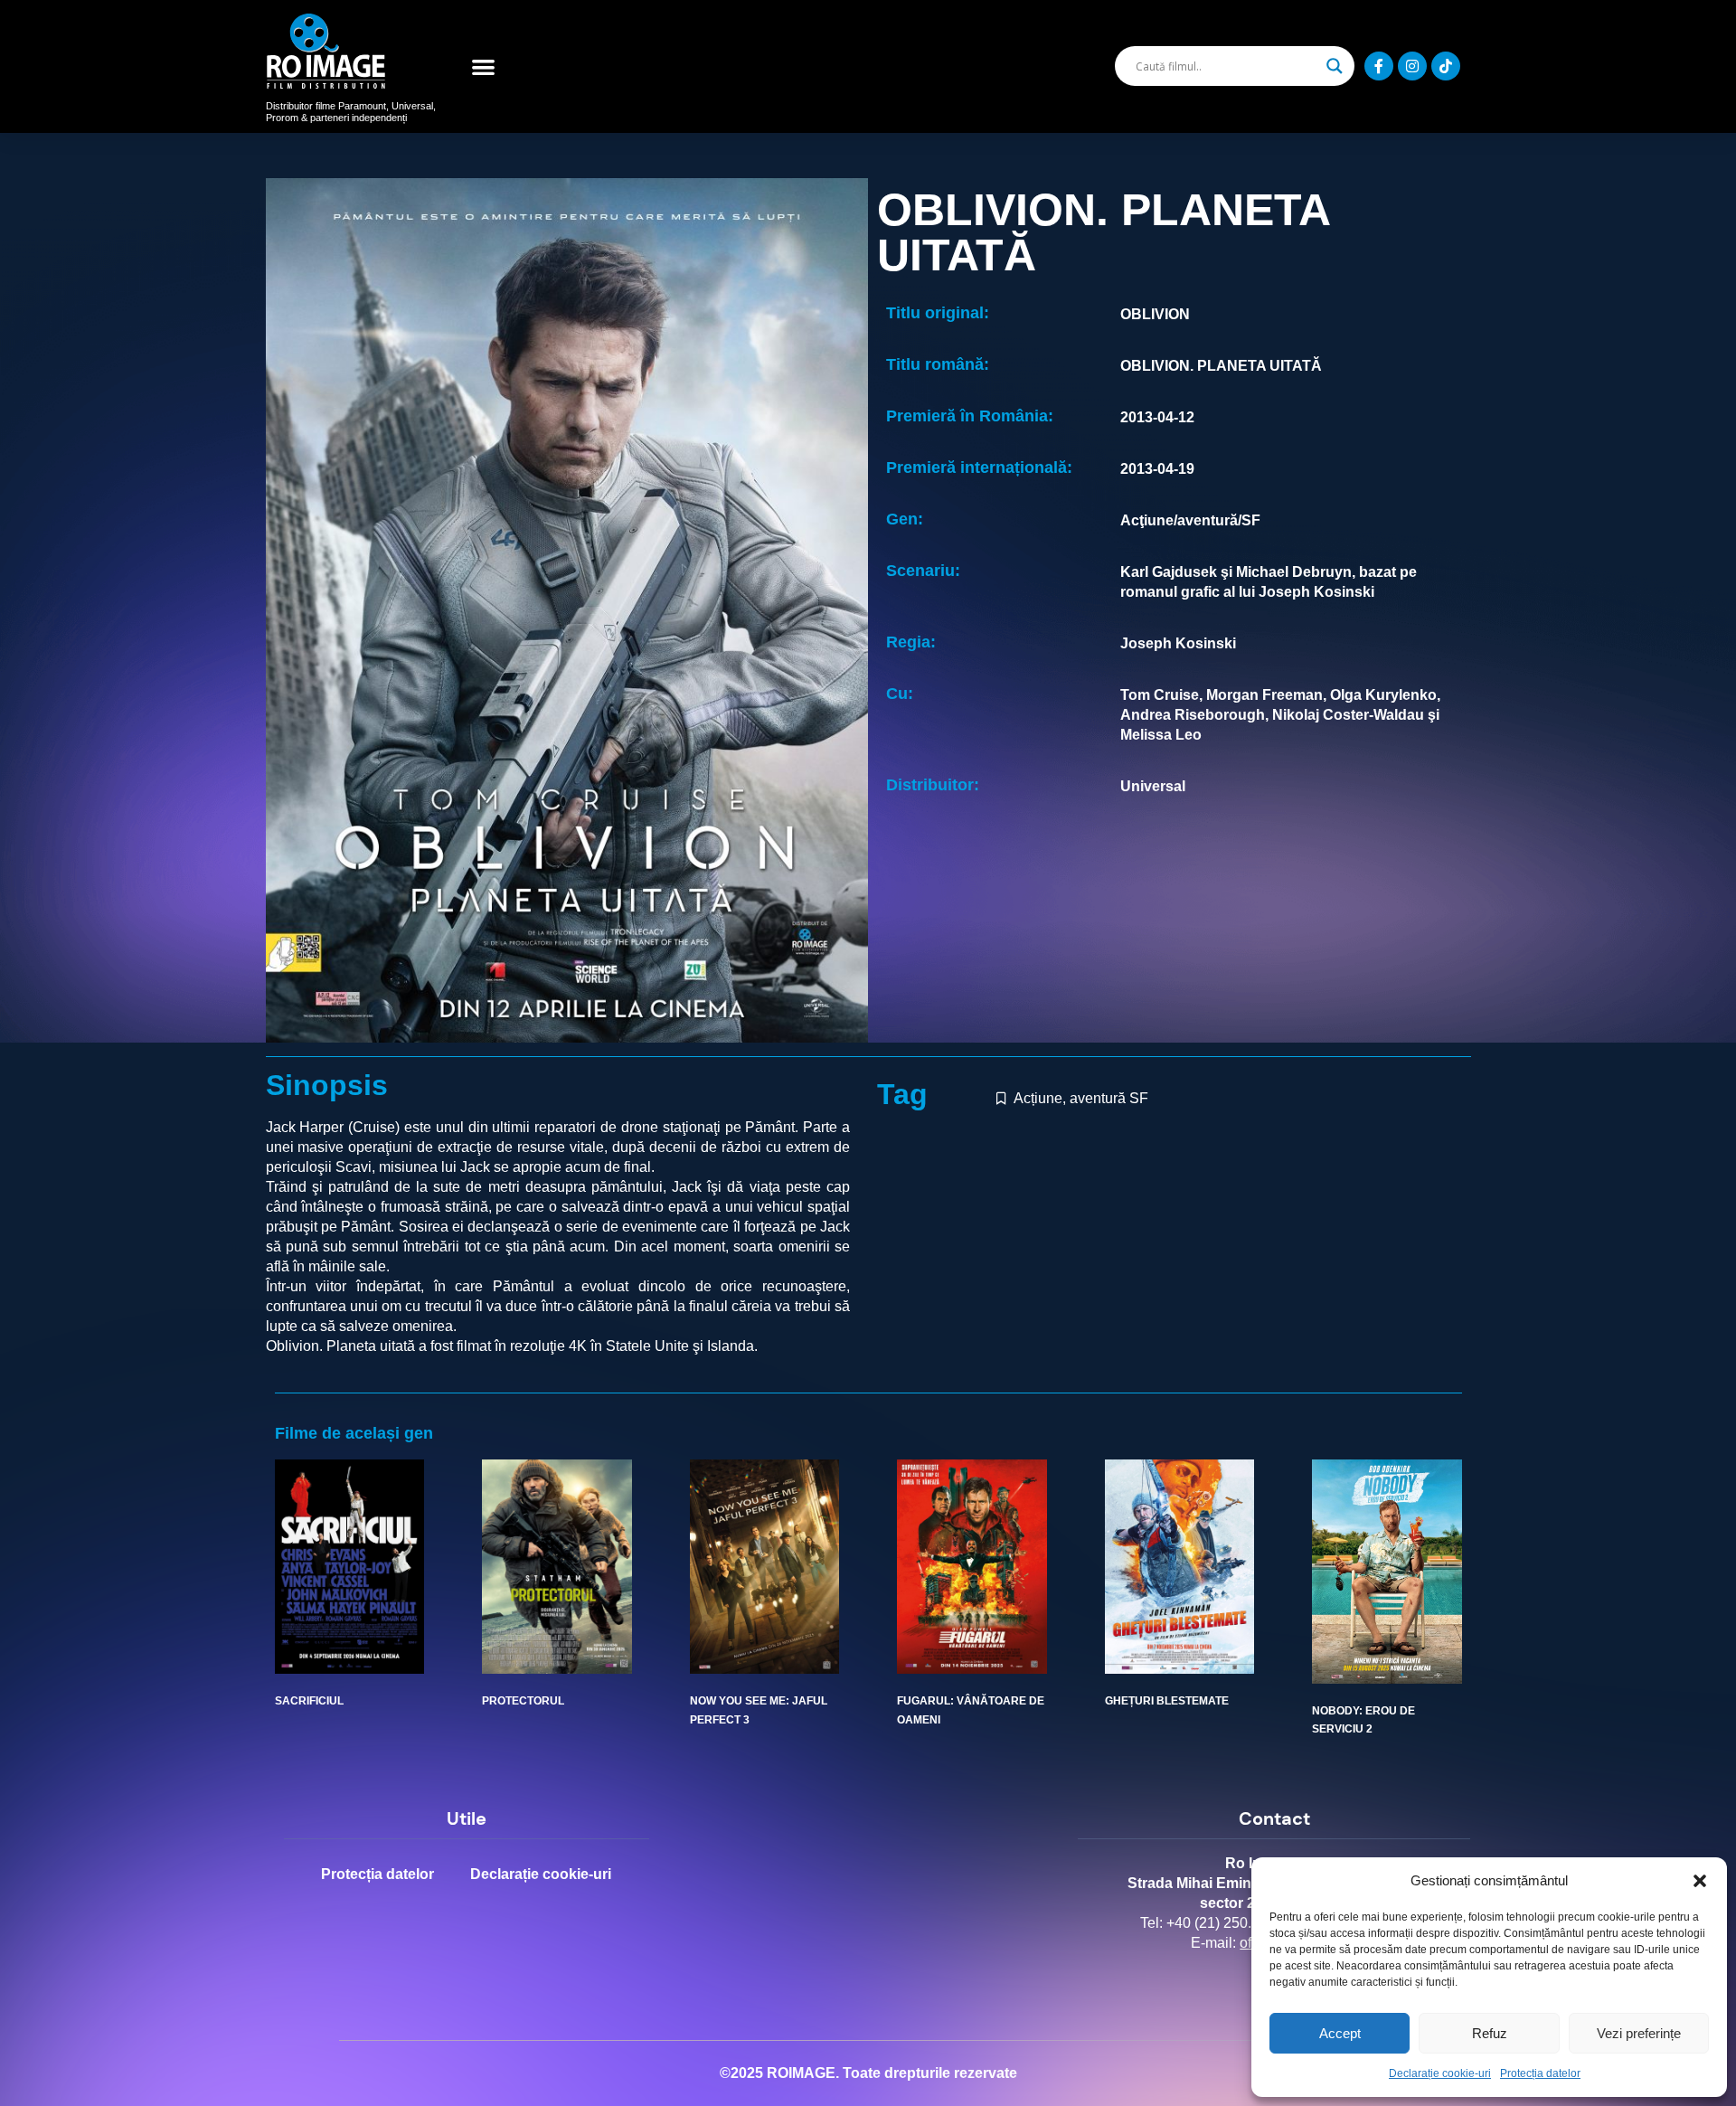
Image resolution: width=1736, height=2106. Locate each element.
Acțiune (1038, 1098)
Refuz (1490, 2033)
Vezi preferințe (1639, 2033)
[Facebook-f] (1379, 66)
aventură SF (1109, 1098)
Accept (1340, 2033)
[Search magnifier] (1335, 66)
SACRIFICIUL (309, 1701)
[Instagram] (1412, 66)
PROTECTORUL (523, 1701)
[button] (1700, 1881)
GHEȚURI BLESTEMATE (1167, 1701)
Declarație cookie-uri (1440, 2073)
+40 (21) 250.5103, (1227, 1923)
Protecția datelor (1540, 2073)
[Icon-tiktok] (1446, 66)
